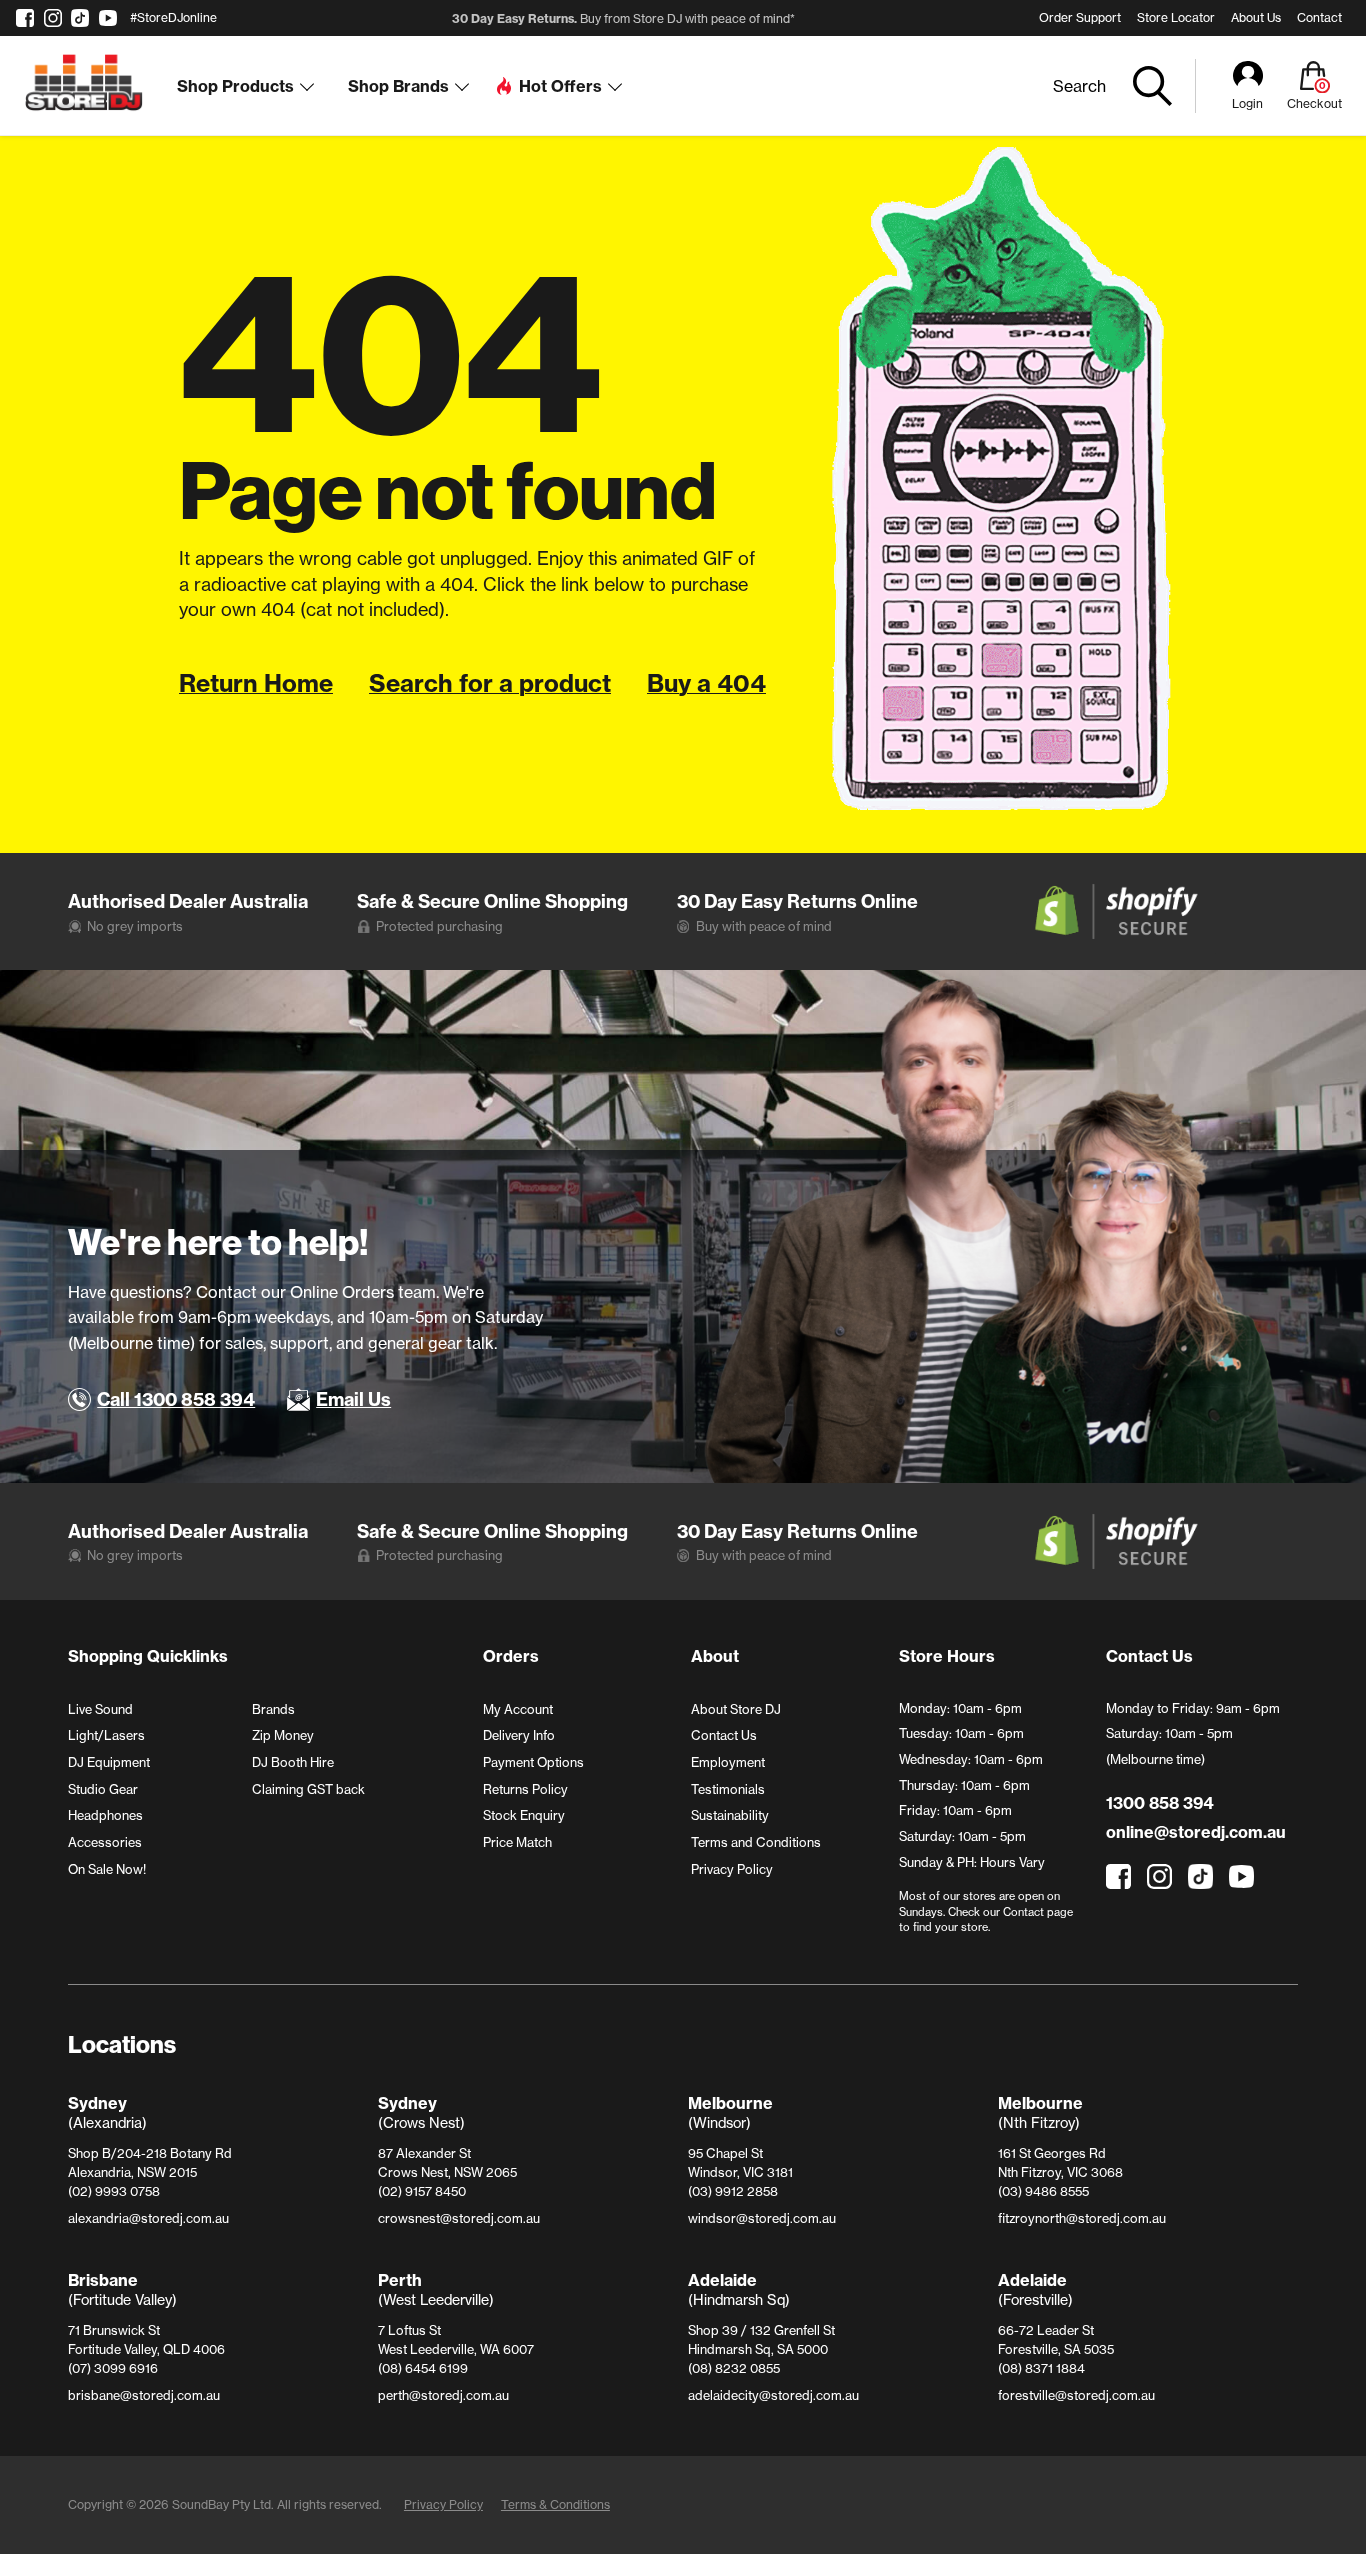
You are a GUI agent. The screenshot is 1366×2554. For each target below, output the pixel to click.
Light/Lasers (106, 1735)
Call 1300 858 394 (176, 1399)
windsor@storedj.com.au (762, 2218)
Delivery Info (519, 1735)
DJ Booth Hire (293, 1762)
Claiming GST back (308, 1789)
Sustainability (730, 1815)
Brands (273, 1709)
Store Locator (1176, 17)
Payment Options (533, 1762)
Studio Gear (103, 1789)
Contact (1319, 17)
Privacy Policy (732, 1869)
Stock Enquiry (524, 1815)
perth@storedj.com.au (443, 2395)
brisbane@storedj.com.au (144, 2395)
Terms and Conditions (756, 1842)
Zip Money (283, 1735)
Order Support (1080, 17)
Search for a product (490, 683)
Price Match (517, 1842)
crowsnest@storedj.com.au (459, 2218)
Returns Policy (525, 1789)
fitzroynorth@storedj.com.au (1082, 2218)
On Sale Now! (107, 1869)
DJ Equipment (109, 1762)
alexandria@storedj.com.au (148, 2218)
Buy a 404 (706, 683)
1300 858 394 (1159, 1803)
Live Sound (100, 1709)
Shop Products (235, 86)
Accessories (105, 1842)
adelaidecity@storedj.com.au (773, 2395)
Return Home (256, 683)
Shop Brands (398, 86)
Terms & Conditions (555, 2504)
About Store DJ (736, 1709)
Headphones (105, 1815)
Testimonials (728, 1789)
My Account (518, 1709)
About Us (1256, 17)
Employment (728, 1762)
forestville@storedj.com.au (1076, 2395)
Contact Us (724, 1735)
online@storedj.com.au (1196, 1832)
